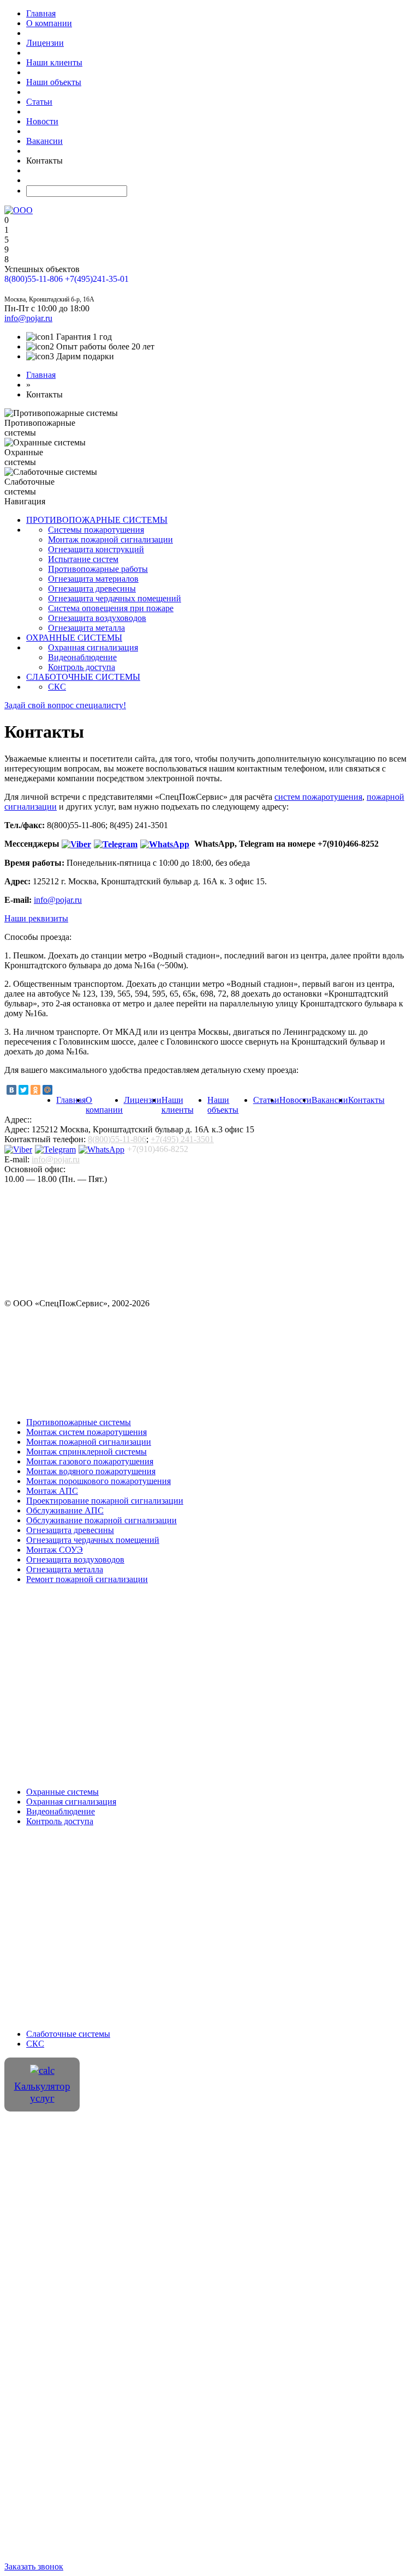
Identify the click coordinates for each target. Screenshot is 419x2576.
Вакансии (44, 141)
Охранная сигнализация (71, 1802)
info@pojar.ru (58, 900)
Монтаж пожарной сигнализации (110, 539)
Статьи (39, 102)
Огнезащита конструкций (96, 549)
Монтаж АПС (52, 1491)
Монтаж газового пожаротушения (90, 1461)
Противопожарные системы (79, 1422)
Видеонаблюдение (61, 1811)
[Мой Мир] (47, 1090)
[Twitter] (23, 1090)
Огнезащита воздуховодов (97, 618)
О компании (49, 23)
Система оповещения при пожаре (111, 608)
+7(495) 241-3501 (182, 1139)
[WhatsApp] (166, 844)
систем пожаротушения (318, 797)
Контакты (366, 1100)
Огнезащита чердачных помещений (115, 598)
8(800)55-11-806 (34, 279)
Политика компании (268, 2136)
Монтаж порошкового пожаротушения (98, 1481)
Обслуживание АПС (65, 1510)
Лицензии (45, 43)
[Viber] (78, 844)
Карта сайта (315, 2136)
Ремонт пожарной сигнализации (87, 1579)
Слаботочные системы (68, 2034)
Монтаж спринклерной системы (86, 1452)
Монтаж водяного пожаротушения (91, 1471)
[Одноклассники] (35, 1090)
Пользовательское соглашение (169, 2136)
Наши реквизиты (36, 918)
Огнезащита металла (86, 628)
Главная (41, 13)
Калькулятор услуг (42, 2092)
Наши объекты (54, 82)
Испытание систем (83, 559)
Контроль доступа (60, 1821)
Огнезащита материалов (93, 579)
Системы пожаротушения (96, 530)
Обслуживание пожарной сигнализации (101, 1520)
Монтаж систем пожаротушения (86, 1432)
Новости (42, 121)
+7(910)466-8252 (158, 1149)
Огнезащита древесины (92, 589)
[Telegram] (117, 844)
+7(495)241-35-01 (97, 279)
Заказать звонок (34, 289)
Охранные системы (62, 1792)
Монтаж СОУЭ (55, 1550)
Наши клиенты (54, 62)
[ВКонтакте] (11, 1090)
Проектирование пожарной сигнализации (105, 1501)
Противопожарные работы (98, 569)
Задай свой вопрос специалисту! (65, 705)
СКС (35, 2044)
